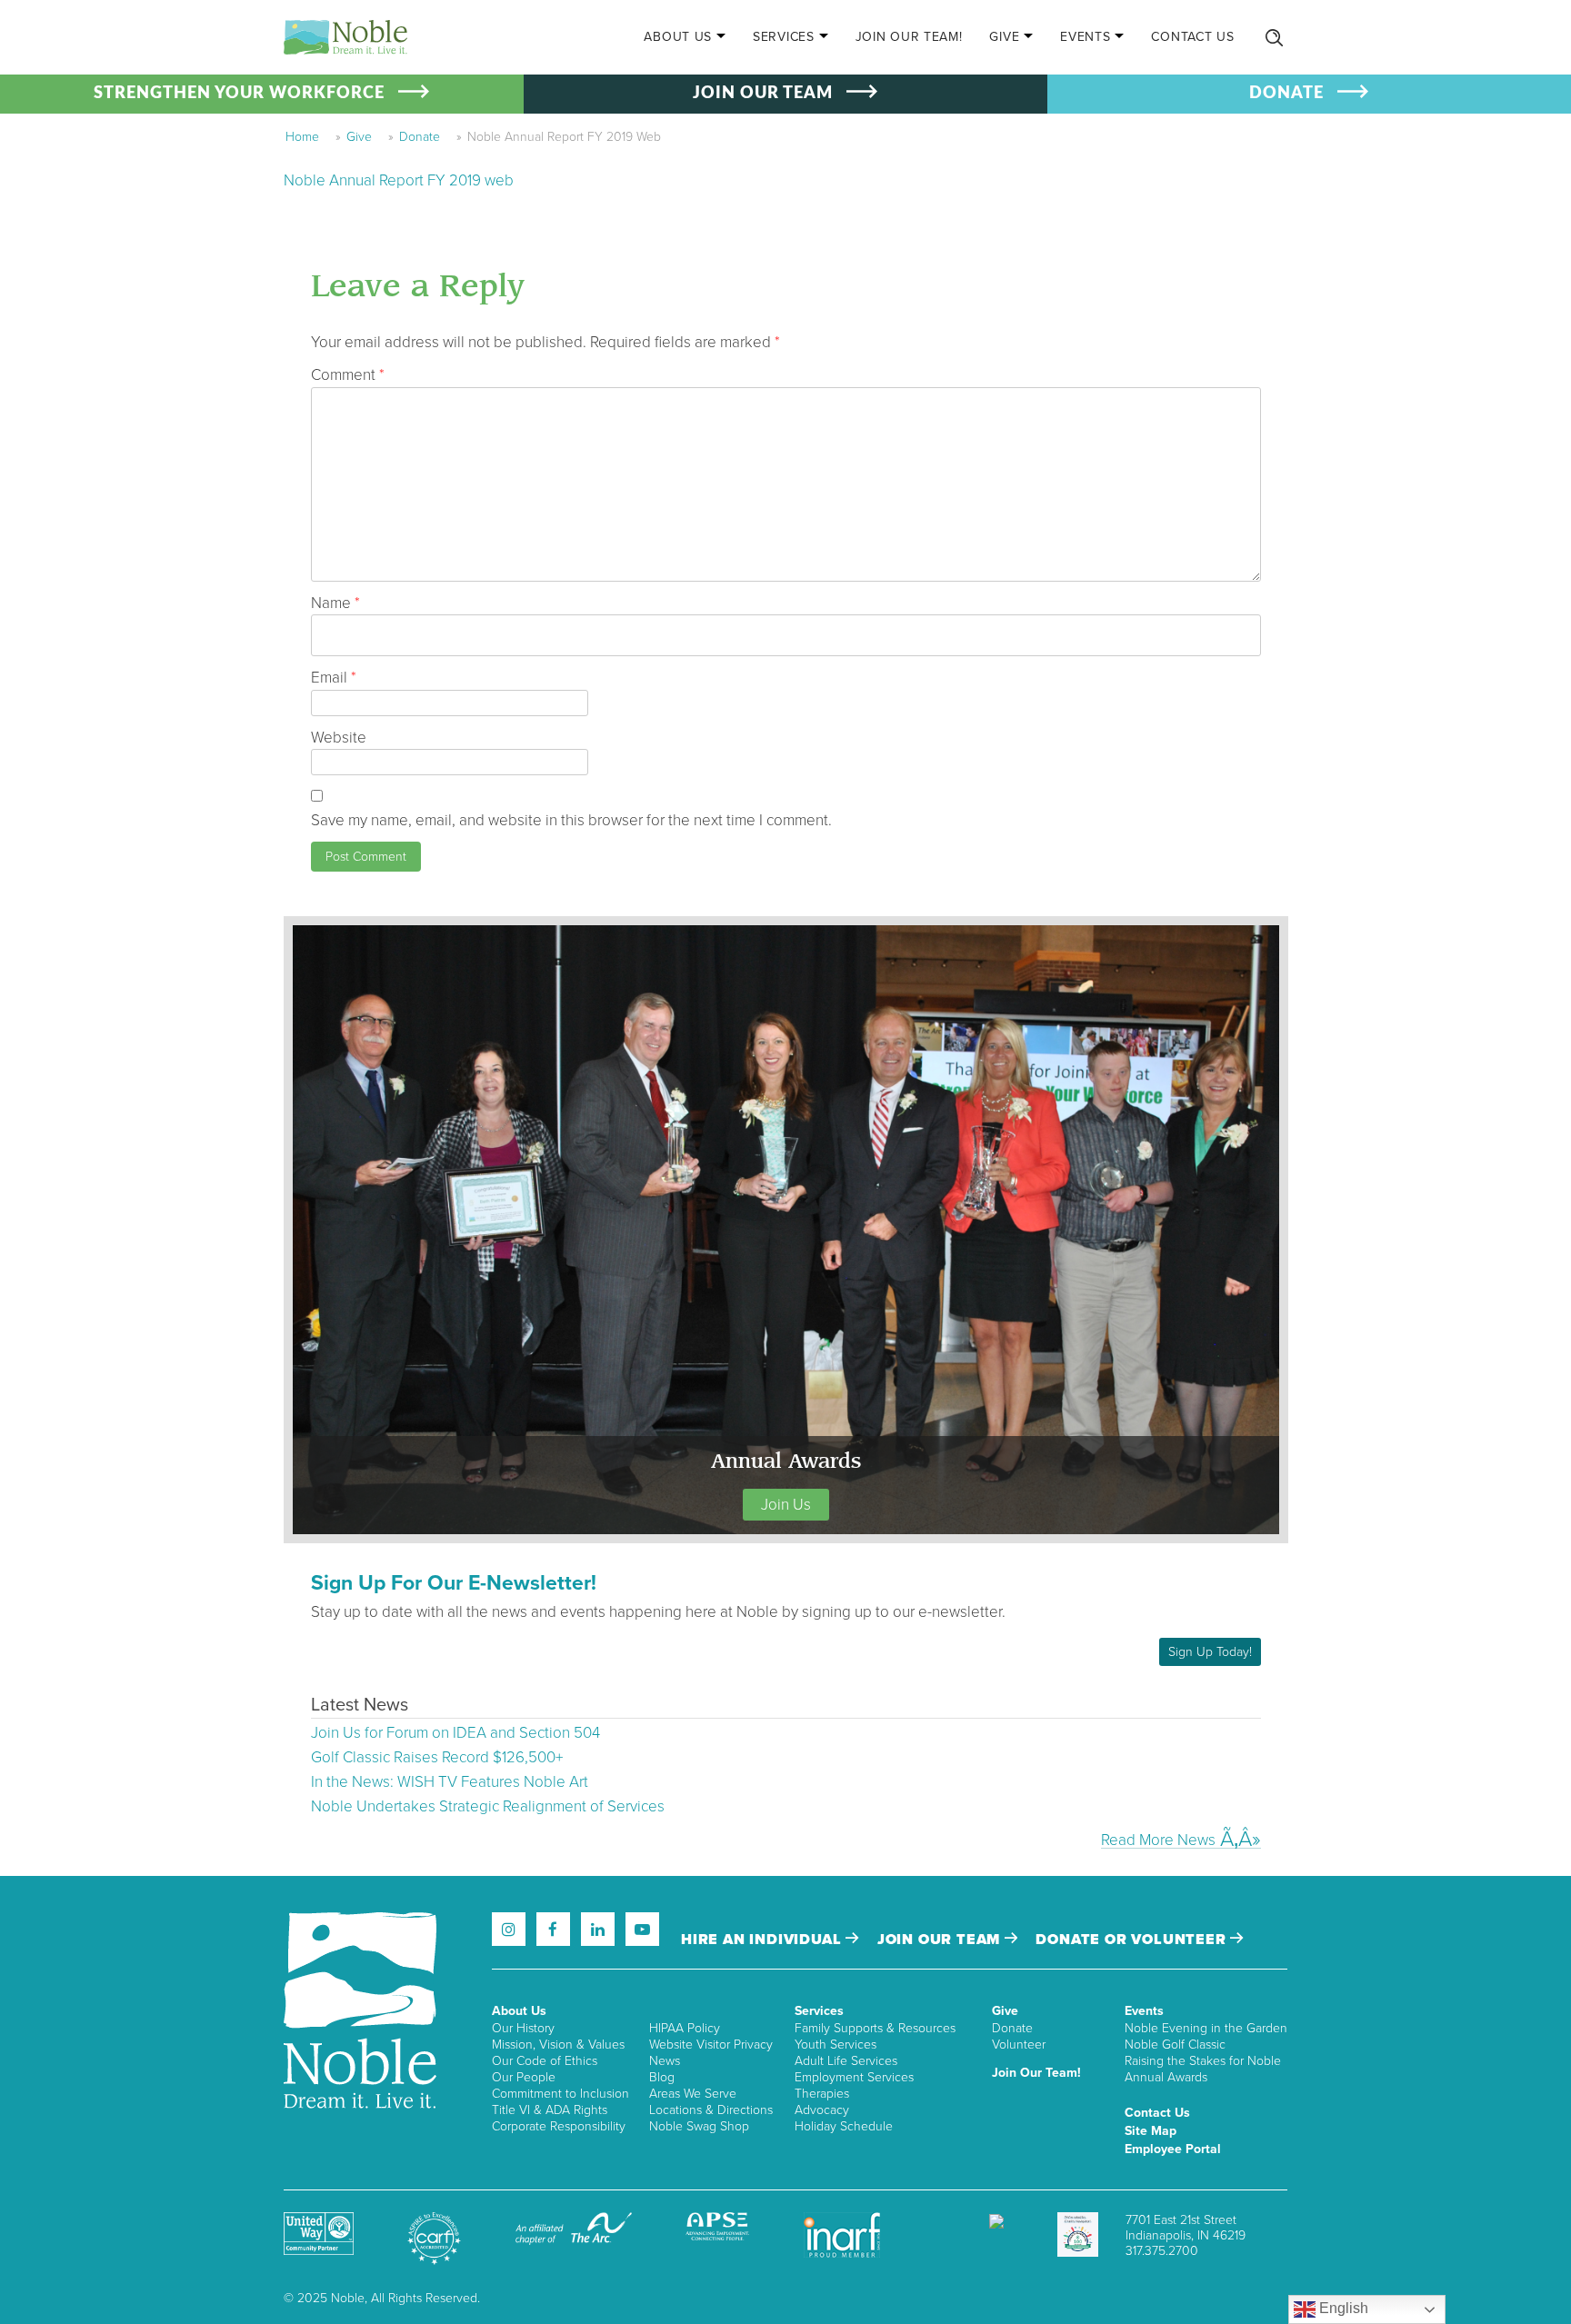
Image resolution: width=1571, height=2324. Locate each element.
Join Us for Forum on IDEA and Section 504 (455, 1733)
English (1342, 2308)
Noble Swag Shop (699, 2126)
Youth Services (836, 2045)
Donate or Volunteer (1133, 1940)
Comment (348, 375)
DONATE (1286, 94)
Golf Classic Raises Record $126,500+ (437, 1757)
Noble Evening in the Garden (1206, 2028)
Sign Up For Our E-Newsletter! (454, 1583)
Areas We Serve (693, 2094)
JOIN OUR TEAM (763, 94)
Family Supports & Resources (875, 2028)
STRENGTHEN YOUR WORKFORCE (239, 94)
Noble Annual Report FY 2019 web (399, 180)
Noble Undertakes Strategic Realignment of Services (488, 1806)
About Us (678, 37)
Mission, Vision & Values (558, 2045)
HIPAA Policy (685, 2028)
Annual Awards (1166, 2077)
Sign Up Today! (1210, 1652)
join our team (941, 1940)
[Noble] (345, 37)
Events (1085, 37)
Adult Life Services (846, 2061)
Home (302, 137)
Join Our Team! (909, 37)
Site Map (1151, 2131)
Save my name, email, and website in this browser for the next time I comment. (571, 820)
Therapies (822, 2094)
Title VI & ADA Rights (550, 2110)
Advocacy (822, 2110)
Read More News (1158, 1840)
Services (784, 37)
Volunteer (1019, 2045)
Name (335, 603)
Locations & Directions (711, 2110)
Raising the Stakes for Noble (1203, 2061)
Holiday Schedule (844, 2126)
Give (1004, 37)
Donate (420, 137)
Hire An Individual (763, 1940)
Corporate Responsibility (559, 2126)
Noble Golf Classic (1175, 2045)
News (665, 2061)
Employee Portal (1173, 2149)
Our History (523, 2028)
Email (334, 678)
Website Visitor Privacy (711, 2045)
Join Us (786, 1505)
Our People (524, 2077)
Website (339, 738)
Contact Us (1192, 37)
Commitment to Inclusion (560, 2094)
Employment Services (854, 2077)
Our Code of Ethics (545, 2061)
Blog (662, 2077)
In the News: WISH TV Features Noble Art (450, 1782)
